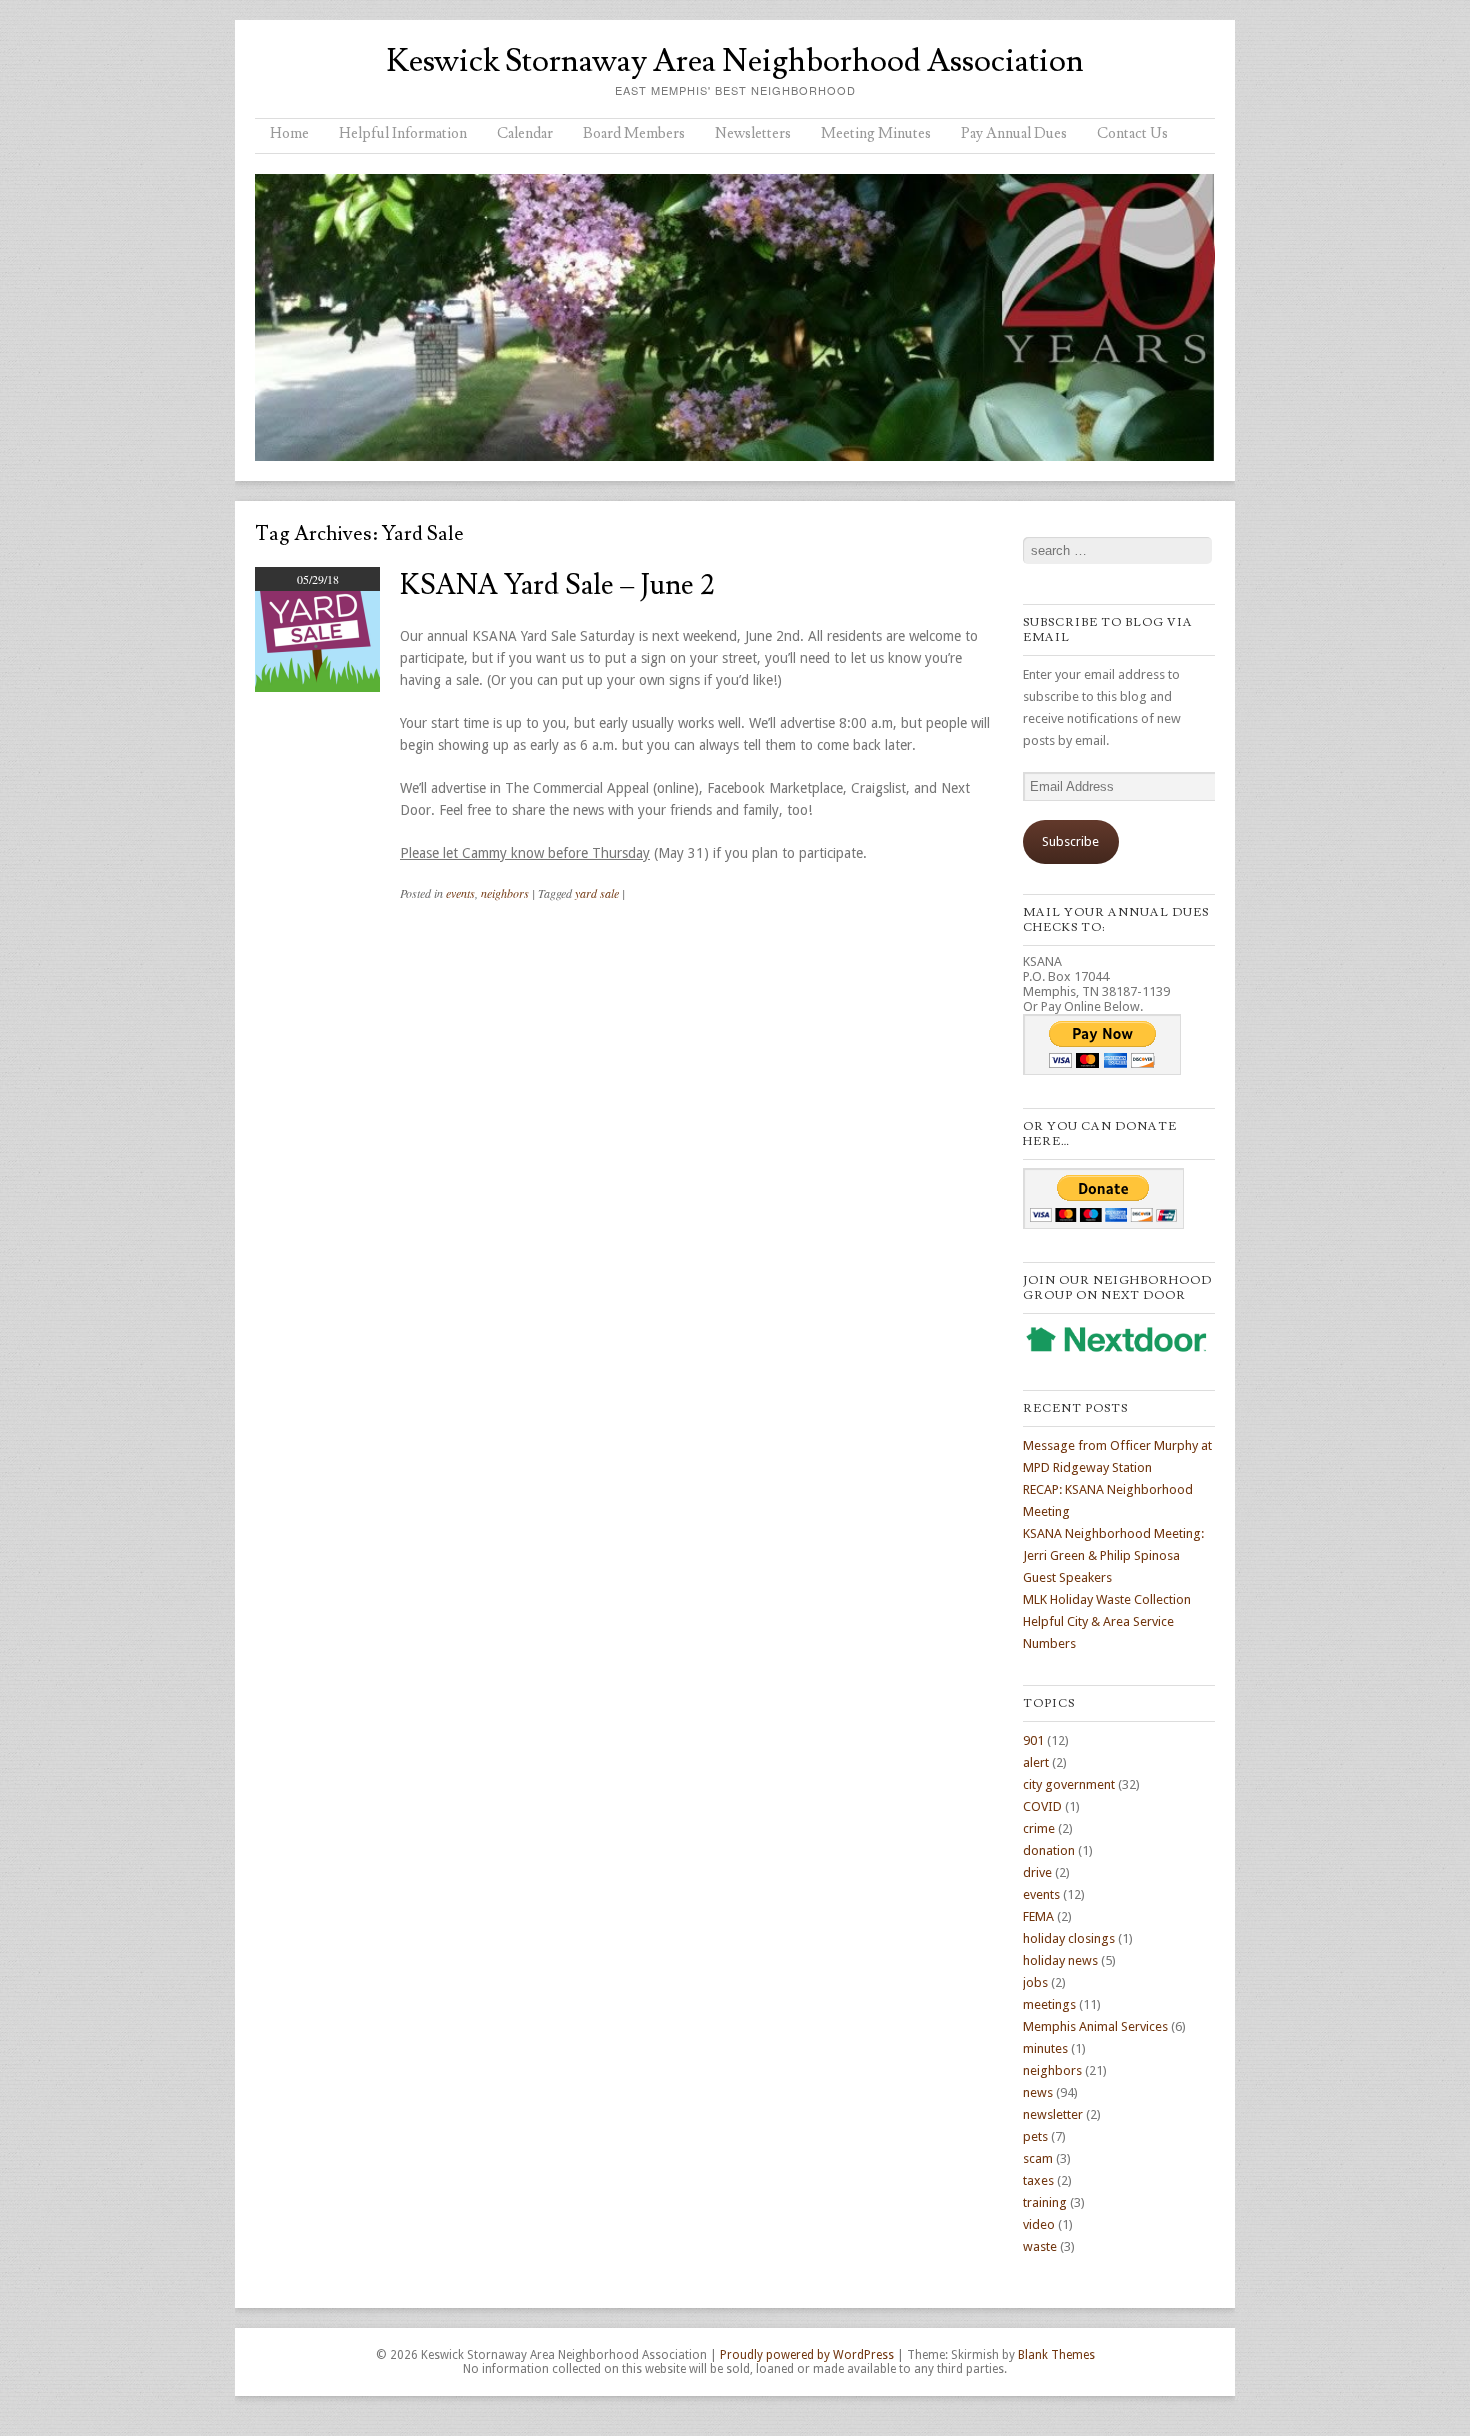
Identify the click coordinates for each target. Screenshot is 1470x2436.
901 (1033, 1740)
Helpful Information (403, 133)
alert (1036, 1762)
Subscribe (1070, 841)
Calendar (525, 133)
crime (1039, 1828)
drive (1037, 1872)
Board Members (634, 133)
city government (1069, 1784)
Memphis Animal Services (1095, 2026)
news (1038, 2092)
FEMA (1038, 1916)
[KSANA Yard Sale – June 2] (317, 687)
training (1045, 2202)
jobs (1035, 1982)
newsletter (1053, 2114)
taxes (1038, 2180)
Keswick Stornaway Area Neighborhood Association (735, 61)
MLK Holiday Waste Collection (1107, 1599)
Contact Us (1132, 133)
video (1039, 2224)
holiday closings (1069, 1938)
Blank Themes (1056, 2355)
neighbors (505, 893)
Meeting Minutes (876, 133)
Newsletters (753, 133)
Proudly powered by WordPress (807, 2355)
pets (1035, 2136)
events (460, 893)
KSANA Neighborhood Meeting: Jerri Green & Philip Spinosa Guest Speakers (1113, 1555)
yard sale (597, 893)
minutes (1045, 2048)
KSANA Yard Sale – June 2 (557, 585)
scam (1038, 2158)
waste (1040, 2246)
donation (1049, 1850)
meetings (1049, 2004)
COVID (1042, 1806)
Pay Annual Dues (1014, 133)
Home (289, 133)
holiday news (1060, 1960)
